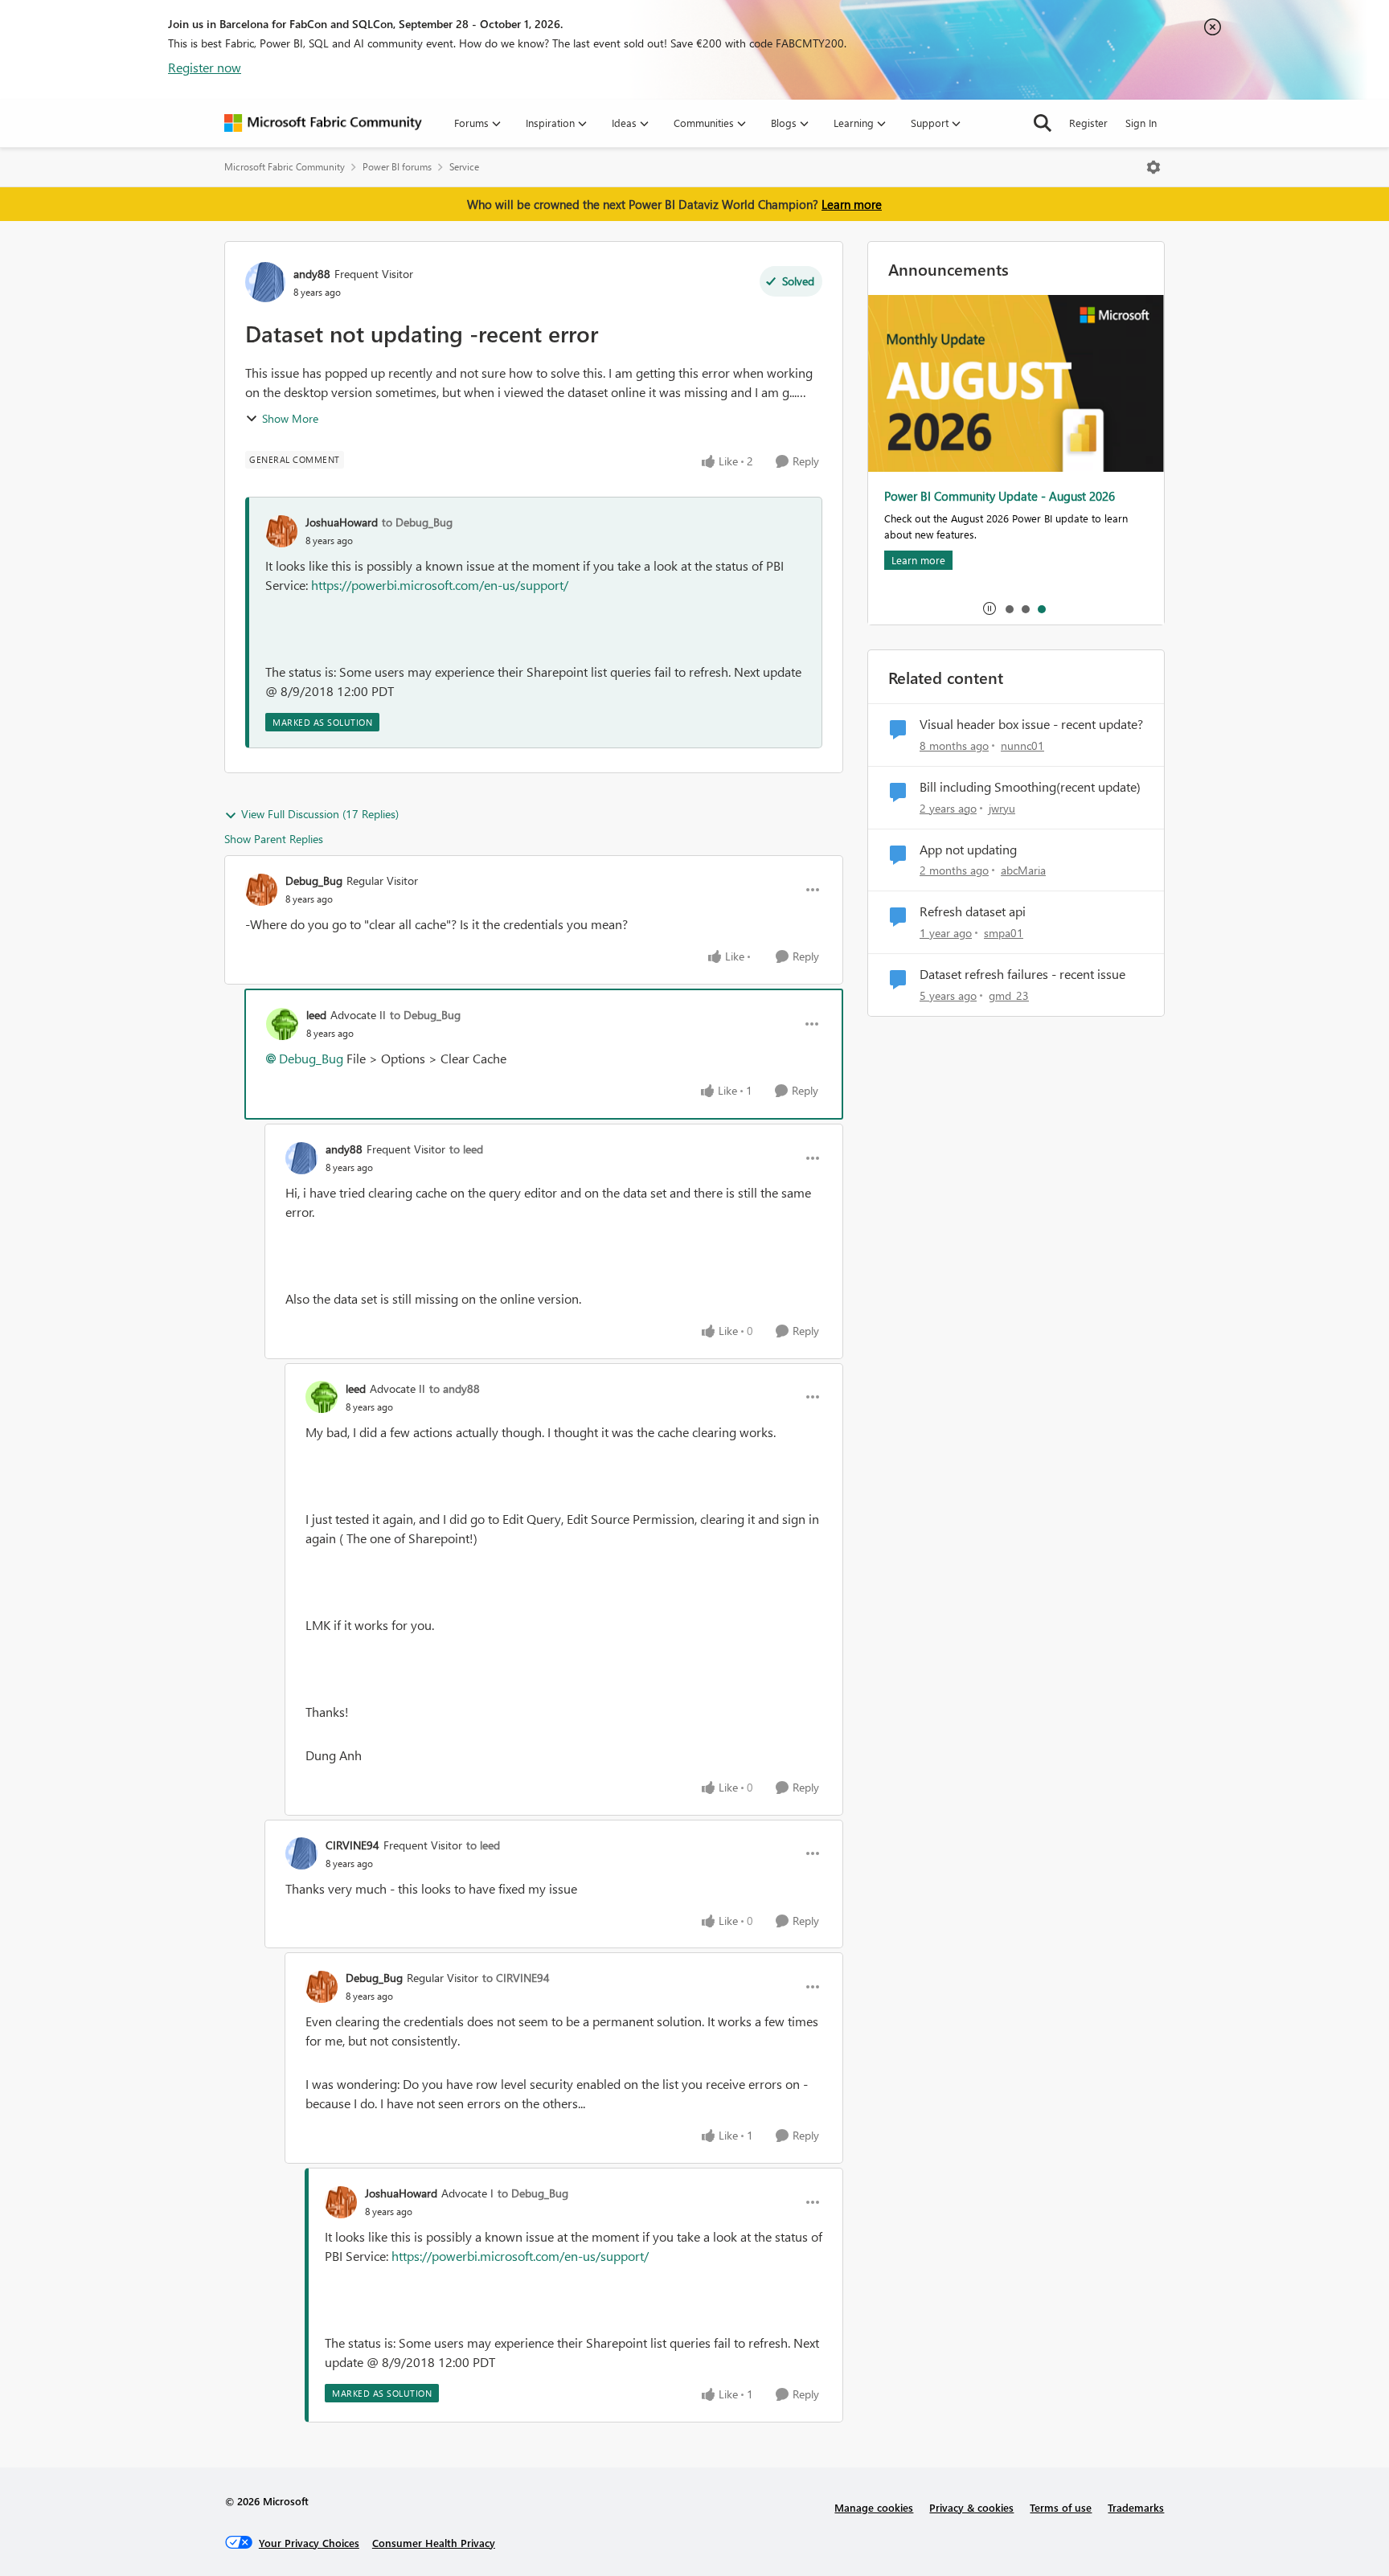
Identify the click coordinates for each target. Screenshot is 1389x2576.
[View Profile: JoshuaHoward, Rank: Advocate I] (341, 2202)
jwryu (1002, 808)
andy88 (312, 274)
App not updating (968, 850)
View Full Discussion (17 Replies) (320, 814)
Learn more (852, 204)
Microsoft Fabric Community (285, 167)
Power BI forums (397, 167)
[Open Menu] (1153, 167)
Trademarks (1136, 2507)
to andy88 (455, 1388)
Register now (205, 67)
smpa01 (1004, 933)
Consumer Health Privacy (434, 2543)
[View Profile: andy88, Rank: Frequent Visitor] (265, 282)
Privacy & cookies (971, 2507)
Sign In (1141, 123)
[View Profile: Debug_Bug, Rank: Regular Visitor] (261, 890)
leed (316, 1015)
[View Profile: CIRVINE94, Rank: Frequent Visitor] (301, 1853)
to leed (466, 1149)
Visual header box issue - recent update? (1031, 724)
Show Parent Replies (274, 839)
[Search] (1043, 123)
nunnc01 (1022, 745)
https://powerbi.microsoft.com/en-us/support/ (440, 585)
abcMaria (1023, 870)
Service (464, 167)
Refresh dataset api (973, 911)
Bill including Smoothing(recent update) (1030, 787)
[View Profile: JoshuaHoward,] (281, 531)
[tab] (1009, 608)
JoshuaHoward (342, 522)
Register (1088, 123)
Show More (290, 418)
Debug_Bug (314, 881)
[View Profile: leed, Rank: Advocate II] (282, 1024)
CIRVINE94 (352, 1845)
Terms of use (1061, 2507)
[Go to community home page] (323, 123)
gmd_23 (1009, 995)
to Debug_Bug (417, 522)
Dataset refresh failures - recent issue (1022, 974)
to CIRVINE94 (516, 1978)
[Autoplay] (990, 608)
